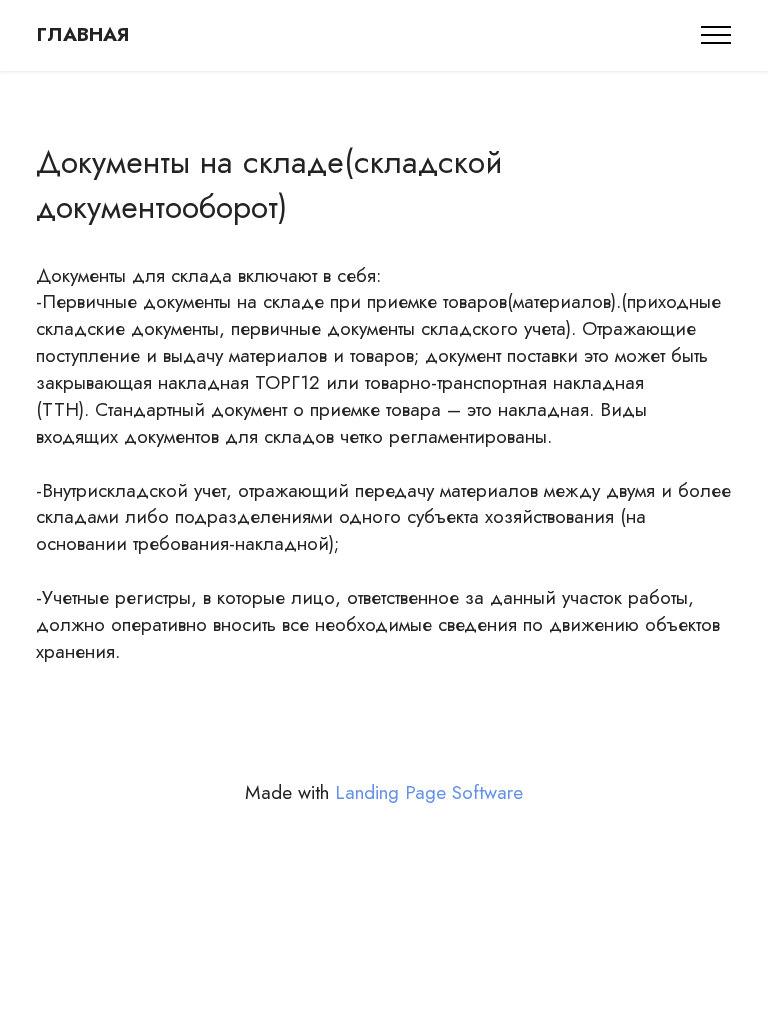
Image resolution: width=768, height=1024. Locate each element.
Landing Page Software (429, 792)
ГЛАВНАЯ (82, 34)
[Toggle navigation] (716, 35)
